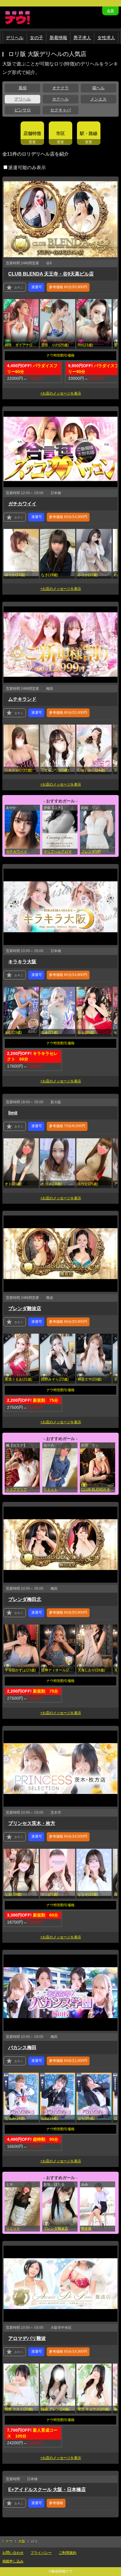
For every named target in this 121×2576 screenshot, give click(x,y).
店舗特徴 (32, 133)
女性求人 (106, 38)
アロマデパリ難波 (27, 2338)
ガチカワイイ (22, 504)
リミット (51, 1490)
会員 (110, 11)
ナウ (9, 2542)
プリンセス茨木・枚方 (32, 1823)
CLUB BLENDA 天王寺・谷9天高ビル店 (51, 274)
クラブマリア (16, 1490)
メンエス (98, 99)
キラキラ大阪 (22, 962)
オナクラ (60, 88)
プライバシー (41, 2553)
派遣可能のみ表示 (27, 168)
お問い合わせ (13, 2553)
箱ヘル (98, 88)
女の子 (37, 38)
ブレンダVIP (91, 852)
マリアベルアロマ (58, 852)
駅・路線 (89, 133)
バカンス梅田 (22, 2048)
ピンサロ (23, 110)
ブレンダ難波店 (25, 1308)
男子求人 (82, 38)
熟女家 (86, 2229)
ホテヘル (60, 99)
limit (13, 1113)
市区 (60, 133)
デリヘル (15, 38)
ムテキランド (22, 699)
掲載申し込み (13, 2561)
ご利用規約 (68, 2553)
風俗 (23, 88)
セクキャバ (60, 110)
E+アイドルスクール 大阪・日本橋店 (47, 2490)
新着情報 (58, 38)
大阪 (22, 2542)
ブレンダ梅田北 (25, 1599)
